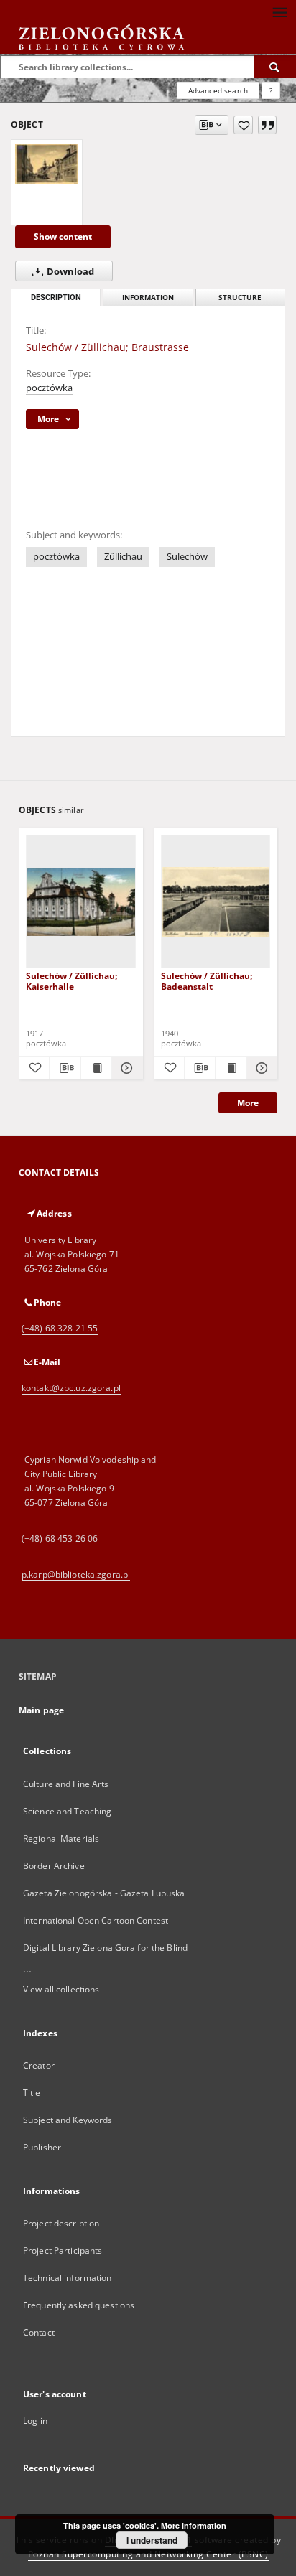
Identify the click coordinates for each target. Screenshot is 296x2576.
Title (32, 2093)
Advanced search (218, 90)
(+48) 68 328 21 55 (60, 1328)
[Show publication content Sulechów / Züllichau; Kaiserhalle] (96, 1068)
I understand (152, 2540)
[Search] (275, 67)
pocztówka (49, 388)
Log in (35, 2421)
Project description (61, 2223)
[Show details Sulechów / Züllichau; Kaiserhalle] (125, 1068)
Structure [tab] (240, 298)
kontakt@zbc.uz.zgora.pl (71, 1388)
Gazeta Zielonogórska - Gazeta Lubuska (104, 1893)
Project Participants (63, 2251)
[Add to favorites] (243, 125)
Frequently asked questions (79, 2305)
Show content (63, 236)
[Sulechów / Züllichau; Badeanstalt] (216, 902)
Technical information (68, 2278)
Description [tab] (56, 298)
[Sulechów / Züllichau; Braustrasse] (47, 164)
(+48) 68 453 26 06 (60, 1538)
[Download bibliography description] (65, 1068)
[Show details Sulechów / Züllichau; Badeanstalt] (260, 1068)
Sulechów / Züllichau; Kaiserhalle (71, 981)
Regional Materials (61, 1839)
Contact (39, 2332)
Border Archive (54, 1866)
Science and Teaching (67, 1811)
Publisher (42, 2147)
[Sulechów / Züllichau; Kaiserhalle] (81, 902)
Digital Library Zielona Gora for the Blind (105, 1948)
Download (69, 272)
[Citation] (267, 125)
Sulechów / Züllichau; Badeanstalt (207, 981)
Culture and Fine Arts (66, 1784)
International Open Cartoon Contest (96, 1920)
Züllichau (123, 557)
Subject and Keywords (68, 2120)
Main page (41, 1710)
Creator (39, 2065)
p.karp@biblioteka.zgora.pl (76, 1574)
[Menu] (279, 11)
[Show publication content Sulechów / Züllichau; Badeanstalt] (231, 1068)
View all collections (61, 1989)
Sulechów (187, 557)
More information (194, 2525)
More (248, 1103)
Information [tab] (148, 298)
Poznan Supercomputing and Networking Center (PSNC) (148, 2554)
